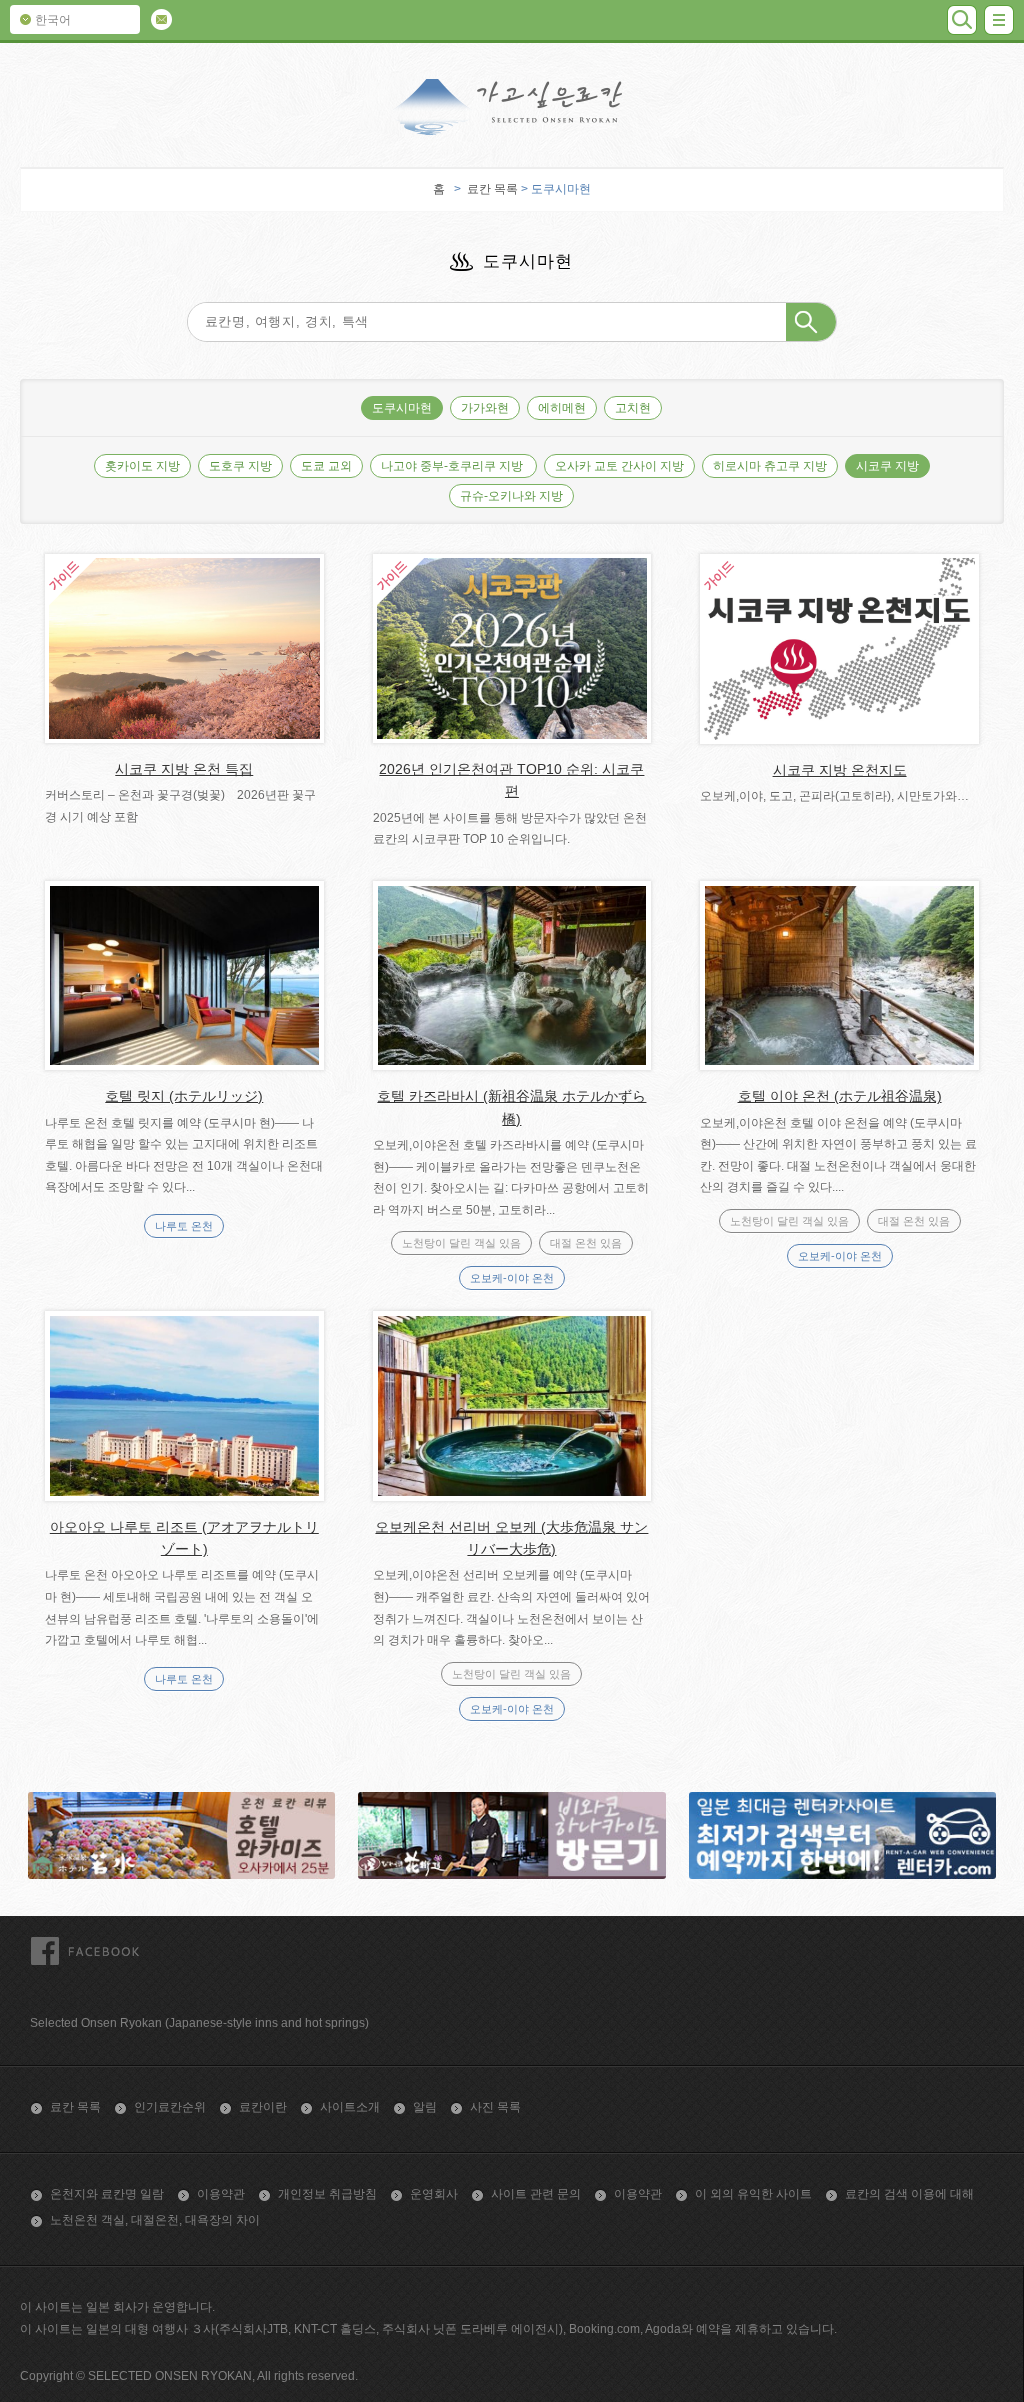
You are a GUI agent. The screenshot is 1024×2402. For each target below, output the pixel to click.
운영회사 (434, 2194)
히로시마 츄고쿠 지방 (770, 466)
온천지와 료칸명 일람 (107, 2194)
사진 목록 (495, 2107)
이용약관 (221, 2194)
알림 (425, 2107)
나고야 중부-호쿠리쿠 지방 (453, 466)
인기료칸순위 (170, 2107)
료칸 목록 (492, 189)
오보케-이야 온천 (512, 1278)
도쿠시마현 (402, 408)
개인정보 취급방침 (327, 2194)
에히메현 (562, 408)
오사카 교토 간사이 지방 (619, 466)
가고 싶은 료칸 (512, 107)
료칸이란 (263, 2107)
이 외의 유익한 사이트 (753, 2194)
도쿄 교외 (326, 466)
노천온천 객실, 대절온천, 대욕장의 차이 (155, 2220)
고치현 (633, 408)
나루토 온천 (184, 1226)
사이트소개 (350, 2107)
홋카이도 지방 (142, 466)
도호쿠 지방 (240, 466)
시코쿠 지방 (887, 466)
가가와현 (485, 408)
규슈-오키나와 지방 (511, 496)
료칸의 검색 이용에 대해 (909, 2194)
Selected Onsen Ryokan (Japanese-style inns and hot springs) (199, 2023)
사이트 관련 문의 (536, 2194)
